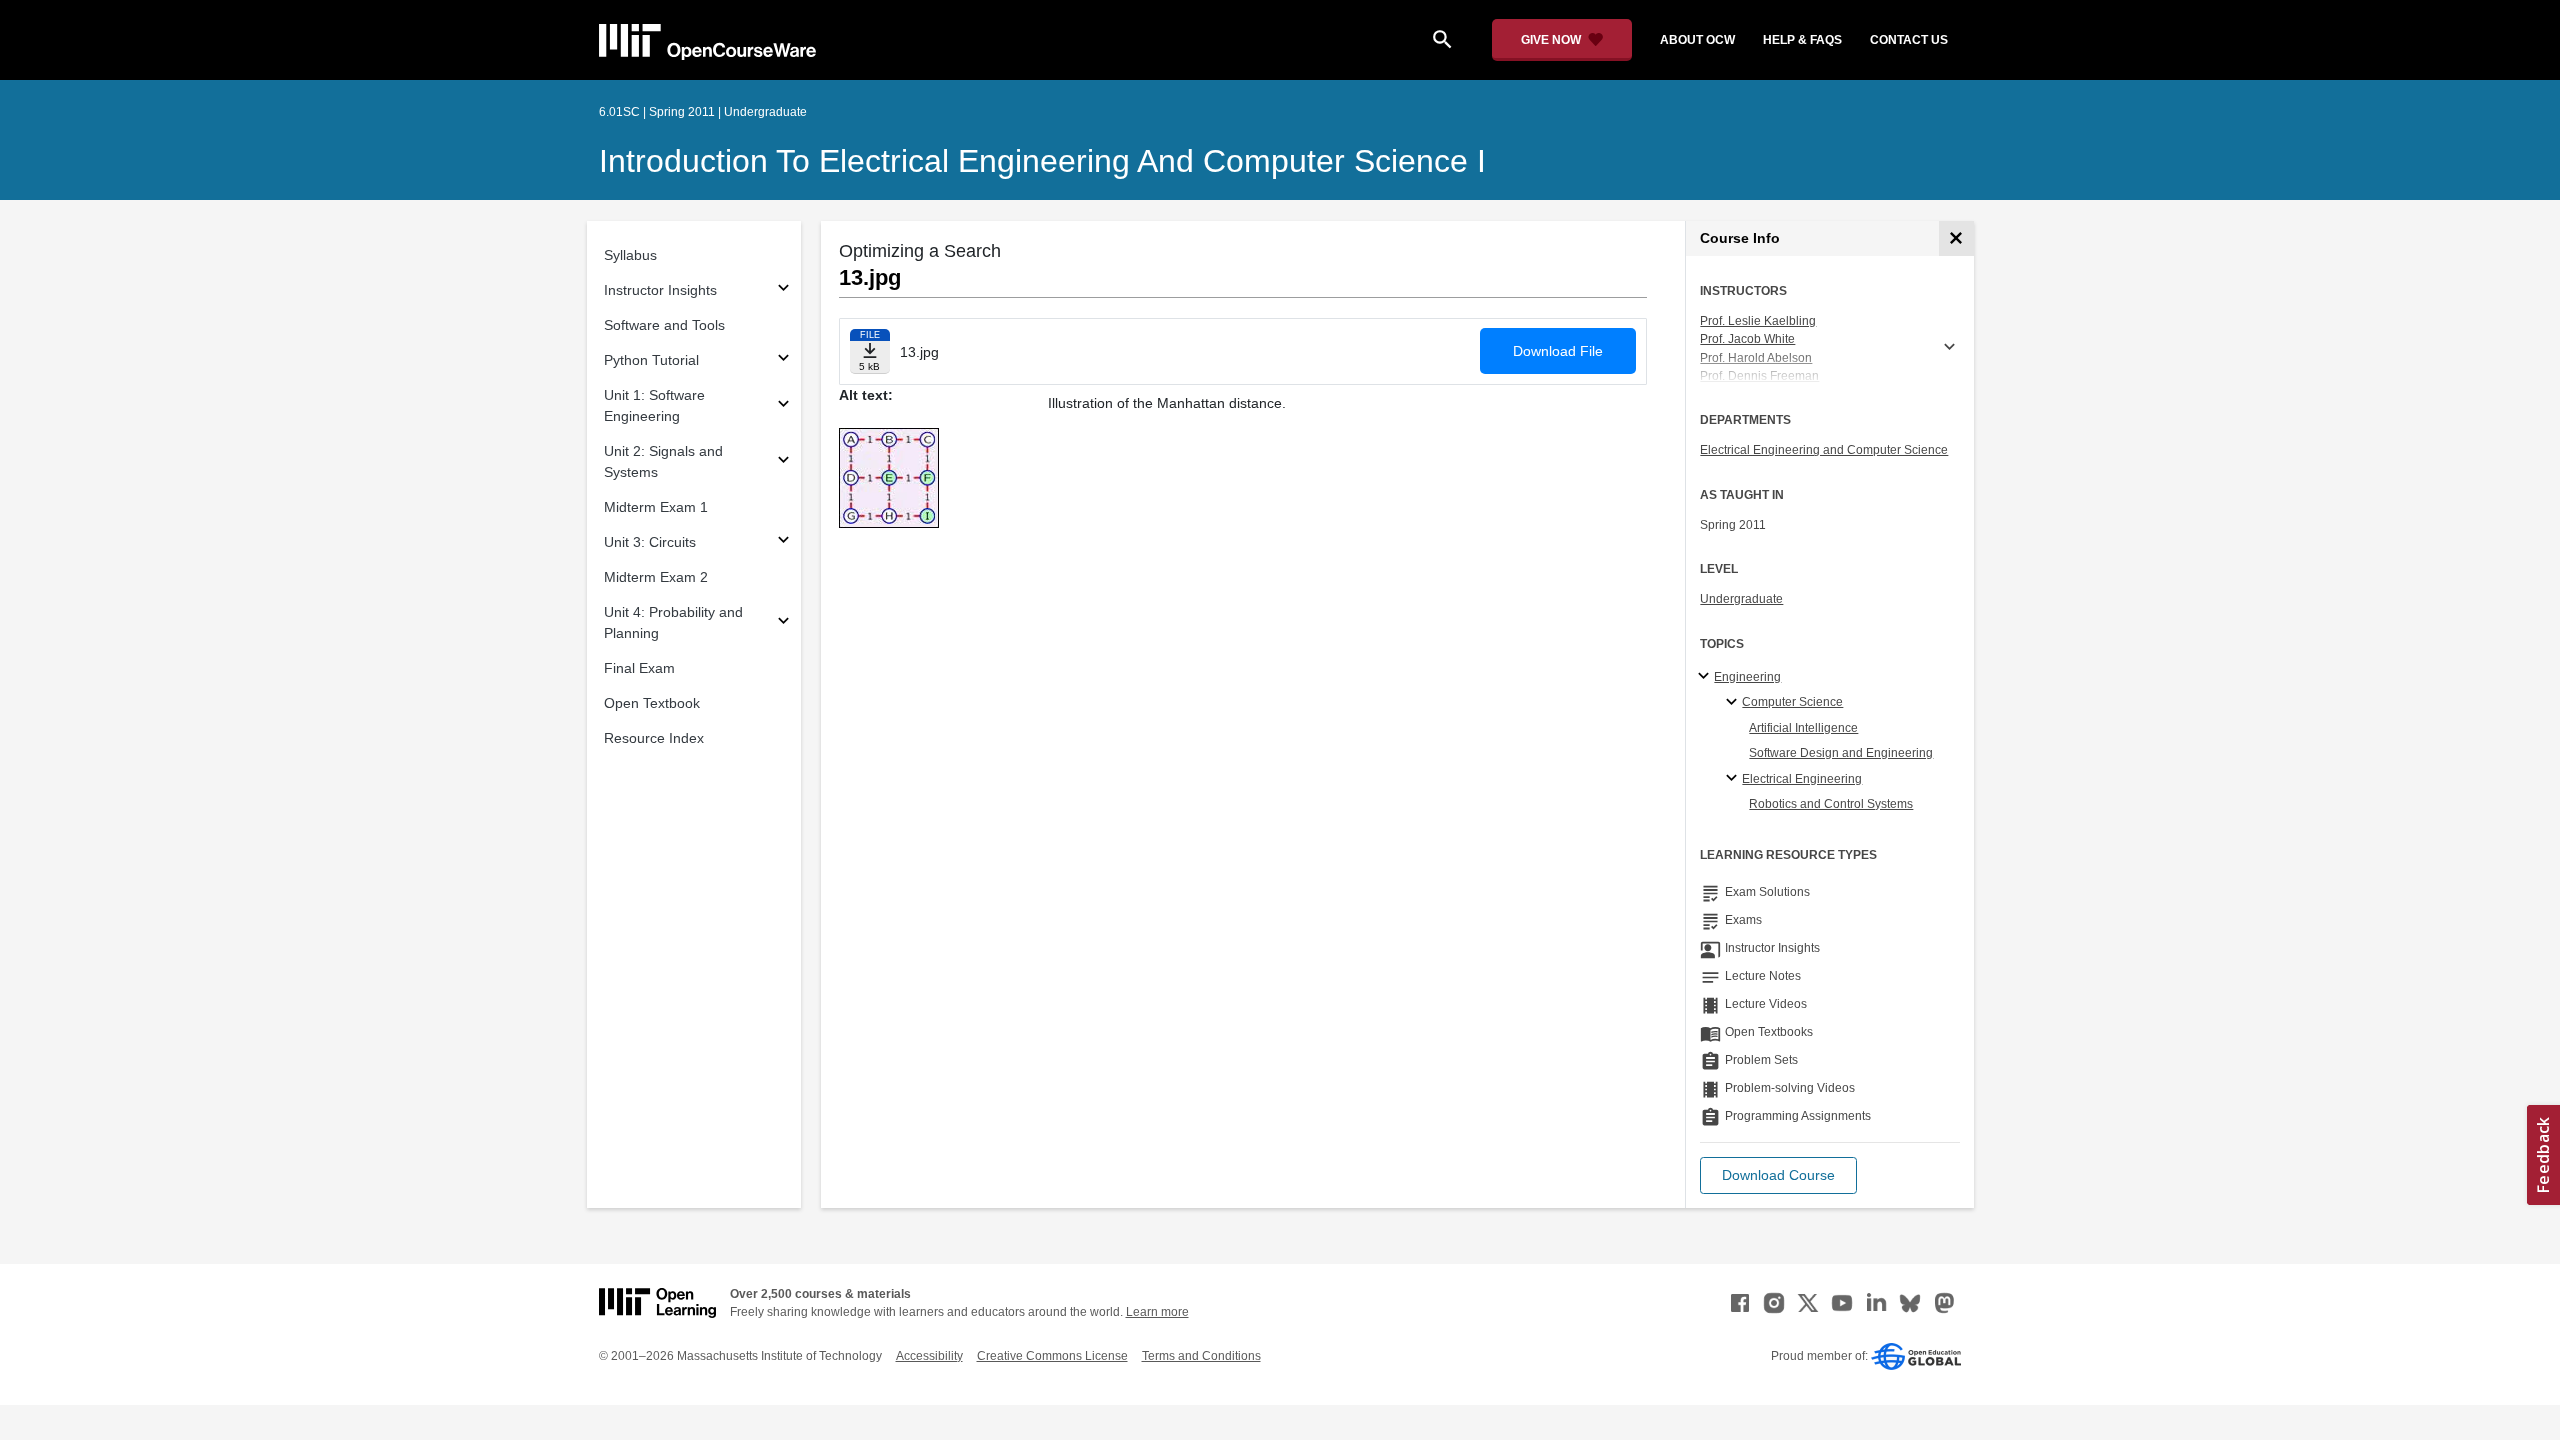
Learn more (1157, 1312)
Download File (1558, 351)
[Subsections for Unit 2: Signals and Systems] (783, 462)
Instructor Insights (660, 290)
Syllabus (630, 255)
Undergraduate (1741, 599)
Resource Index (654, 738)
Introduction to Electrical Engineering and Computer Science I (1042, 161)
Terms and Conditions (1201, 1356)
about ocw (1697, 40)
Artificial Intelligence (1803, 728)
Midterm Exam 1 (656, 507)
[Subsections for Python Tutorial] (783, 360)
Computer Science (1792, 702)
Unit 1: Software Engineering (654, 405)
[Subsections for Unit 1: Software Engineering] (783, 406)
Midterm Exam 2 (656, 577)
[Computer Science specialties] (1734, 703)
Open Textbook (652, 703)
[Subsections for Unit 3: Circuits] (783, 542)
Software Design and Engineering (1841, 753)
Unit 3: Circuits (650, 542)
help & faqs (1802, 40)
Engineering (1747, 677)
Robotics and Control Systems (1831, 804)
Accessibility (929, 1356)
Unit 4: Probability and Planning (673, 622)
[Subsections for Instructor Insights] (783, 290)
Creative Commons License (1052, 1356)
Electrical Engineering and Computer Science (1824, 450)
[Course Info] (1956, 238)
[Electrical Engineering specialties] (1734, 779)
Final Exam (639, 668)
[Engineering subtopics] (1706, 677)
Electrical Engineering (1802, 779)
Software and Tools (664, 325)
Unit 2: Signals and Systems (663, 461)
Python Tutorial (651, 360)
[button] (1778, 1175)
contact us (1909, 40)
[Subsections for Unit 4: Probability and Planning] (783, 623)
